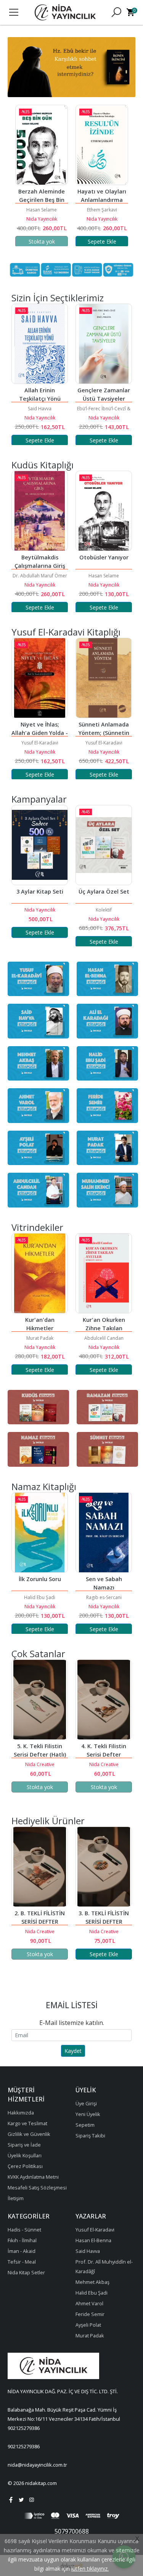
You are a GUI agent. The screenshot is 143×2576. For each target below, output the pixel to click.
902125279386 (24, 2428)
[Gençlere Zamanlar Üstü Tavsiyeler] (40, 344)
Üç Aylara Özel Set (40, 891)
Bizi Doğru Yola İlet (104, 390)
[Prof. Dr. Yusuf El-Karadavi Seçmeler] (104, 845)
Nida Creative (40, 1764)
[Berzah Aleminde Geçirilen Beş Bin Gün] (42, 145)
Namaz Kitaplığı (44, 1486)
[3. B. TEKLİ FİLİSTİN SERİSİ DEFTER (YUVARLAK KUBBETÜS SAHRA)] (40, 1867)
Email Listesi (72, 2005)
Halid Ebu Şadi (104, 409)
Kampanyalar (39, 799)
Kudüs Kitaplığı (43, 465)
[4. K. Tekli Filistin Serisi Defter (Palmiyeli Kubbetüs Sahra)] (40, 1700)
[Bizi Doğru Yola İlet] (104, 344)
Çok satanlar (38, 1654)
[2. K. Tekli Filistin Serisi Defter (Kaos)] (104, 1867)
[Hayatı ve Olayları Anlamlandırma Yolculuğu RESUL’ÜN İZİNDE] (102, 145)
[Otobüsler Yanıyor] (40, 511)
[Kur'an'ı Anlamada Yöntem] (104, 678)
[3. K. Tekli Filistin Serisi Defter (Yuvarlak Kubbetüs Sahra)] (104, 1700)
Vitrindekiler (37, 1227)
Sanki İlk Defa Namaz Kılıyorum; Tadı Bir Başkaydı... (104, 1587)
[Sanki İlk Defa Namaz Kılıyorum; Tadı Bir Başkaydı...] (104, 1533)
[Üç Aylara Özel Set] (40, 845)
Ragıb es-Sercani (40, 1597)
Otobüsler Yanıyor (40, 557)
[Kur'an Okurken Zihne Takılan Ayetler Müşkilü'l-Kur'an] (40, 1273)
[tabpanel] (71, 67)
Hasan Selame (42, 210)
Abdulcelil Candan (40, 1338)
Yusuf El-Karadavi (40, 743)
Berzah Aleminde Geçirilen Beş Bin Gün (42, 200)
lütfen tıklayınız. (90, 2569)
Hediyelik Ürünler (48, 1821)
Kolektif (40, 910)
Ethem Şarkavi (102, 210)
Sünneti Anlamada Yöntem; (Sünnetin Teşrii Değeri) (41, 733)
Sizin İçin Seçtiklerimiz (58, 298)
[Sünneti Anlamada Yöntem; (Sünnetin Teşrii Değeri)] (40, 678)
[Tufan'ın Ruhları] (104, 511)
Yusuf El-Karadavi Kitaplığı (66, 632)
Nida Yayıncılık (42, 219)
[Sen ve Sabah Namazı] (40, 1533)
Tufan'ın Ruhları (104, 557)
